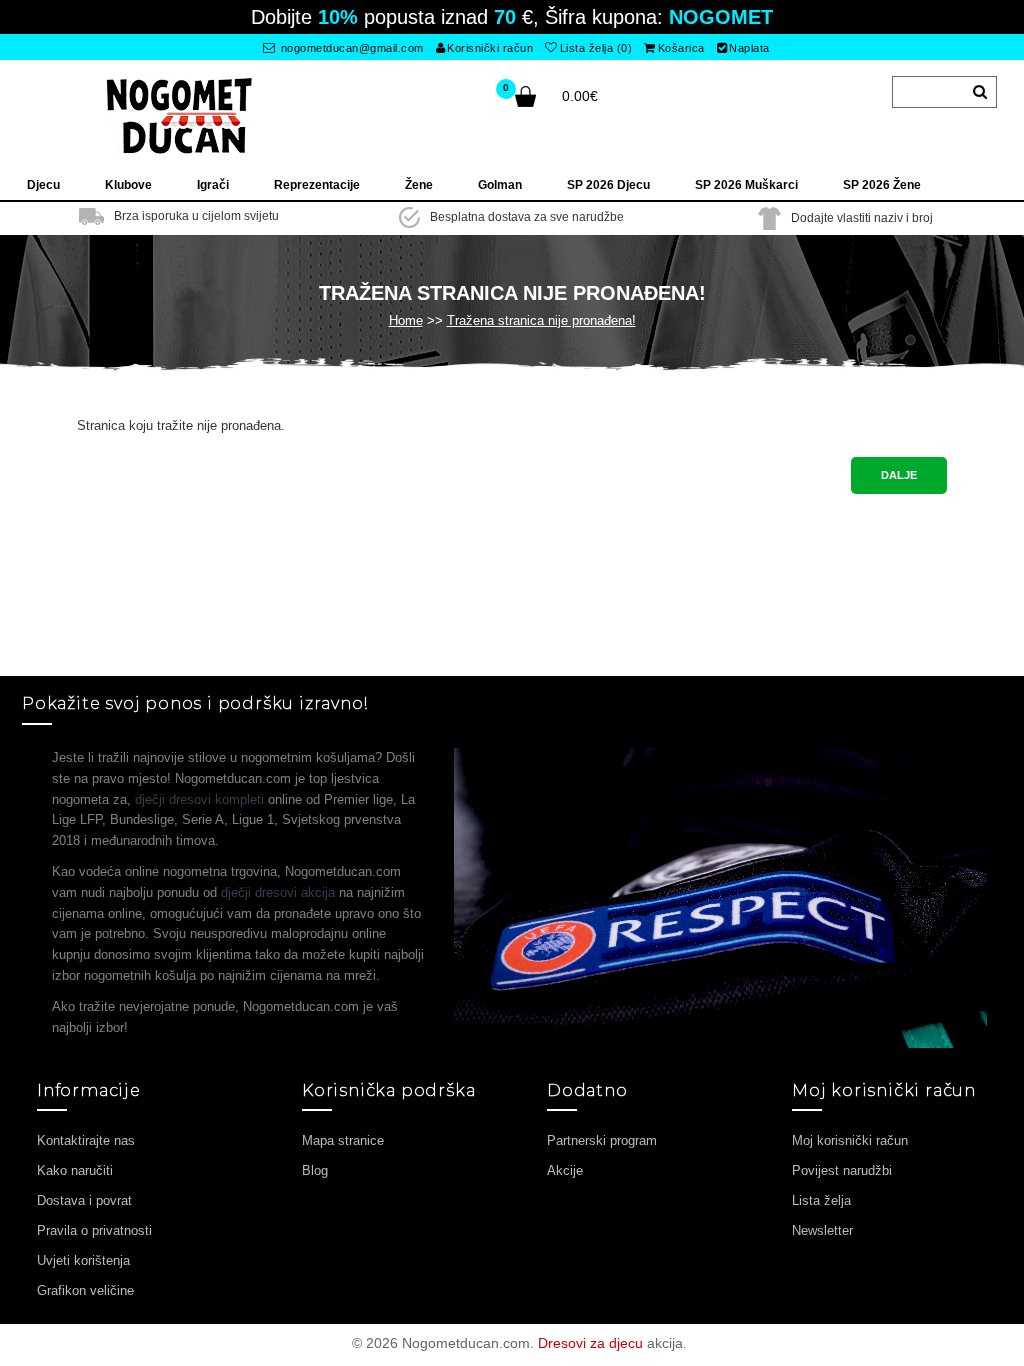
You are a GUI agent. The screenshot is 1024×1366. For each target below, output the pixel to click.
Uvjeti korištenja (83, 1260)
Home (406, 320)
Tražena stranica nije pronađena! (541, 320)
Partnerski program (602, 1140)
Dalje (899, 475)
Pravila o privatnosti (94, 1230)
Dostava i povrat (84, 1200)
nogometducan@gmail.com (350, 48)
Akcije (565, 1170)
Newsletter (822, 1230)
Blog (315, 1170)
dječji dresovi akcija (278, 892)
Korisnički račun (490, 48)
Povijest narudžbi (842, 1170)
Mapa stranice (343, 1140)
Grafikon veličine (85, 1290)
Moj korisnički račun (850, 1140)
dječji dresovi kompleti (199, 799)
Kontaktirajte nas (86, 1140)
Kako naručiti (75, 1170)
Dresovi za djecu (590, 1343)
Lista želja (821, 1200)
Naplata (749, 48)
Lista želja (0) (596, 48)
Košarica (681, 48)
